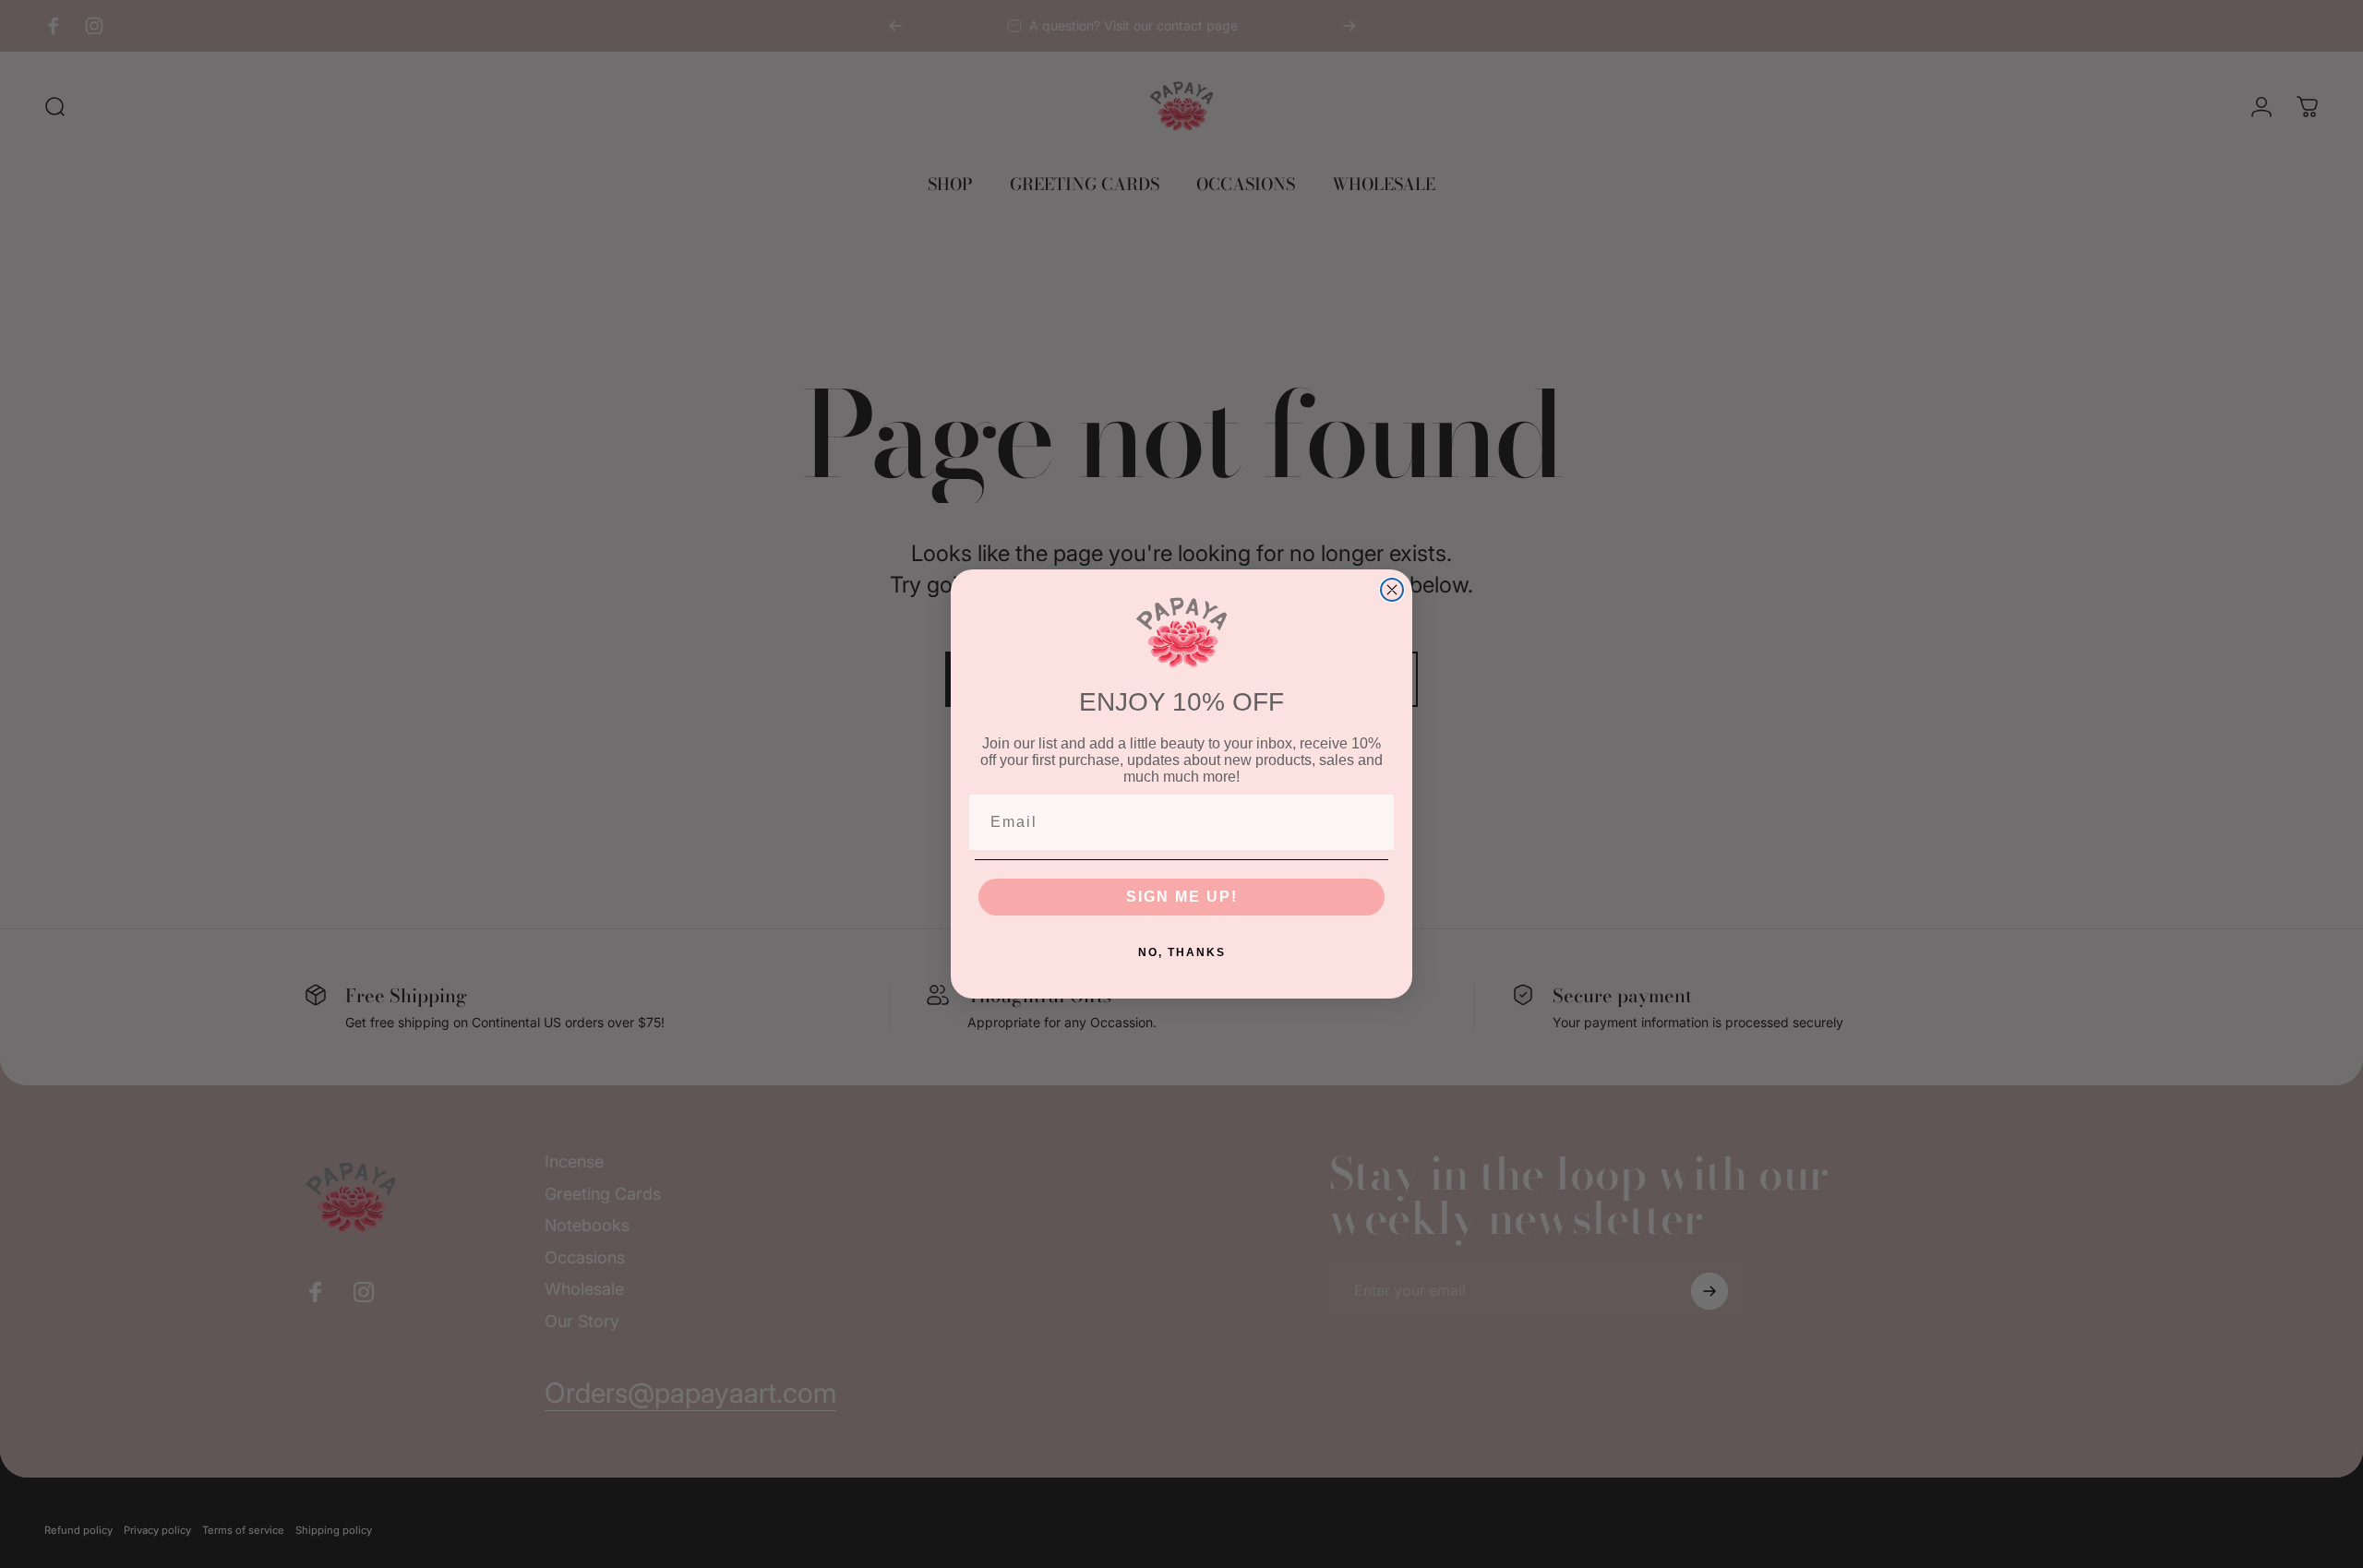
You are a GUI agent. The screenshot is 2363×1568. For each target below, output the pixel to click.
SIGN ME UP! (1182, 897)
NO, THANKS (1182, 952)
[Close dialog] (1392, 590)
